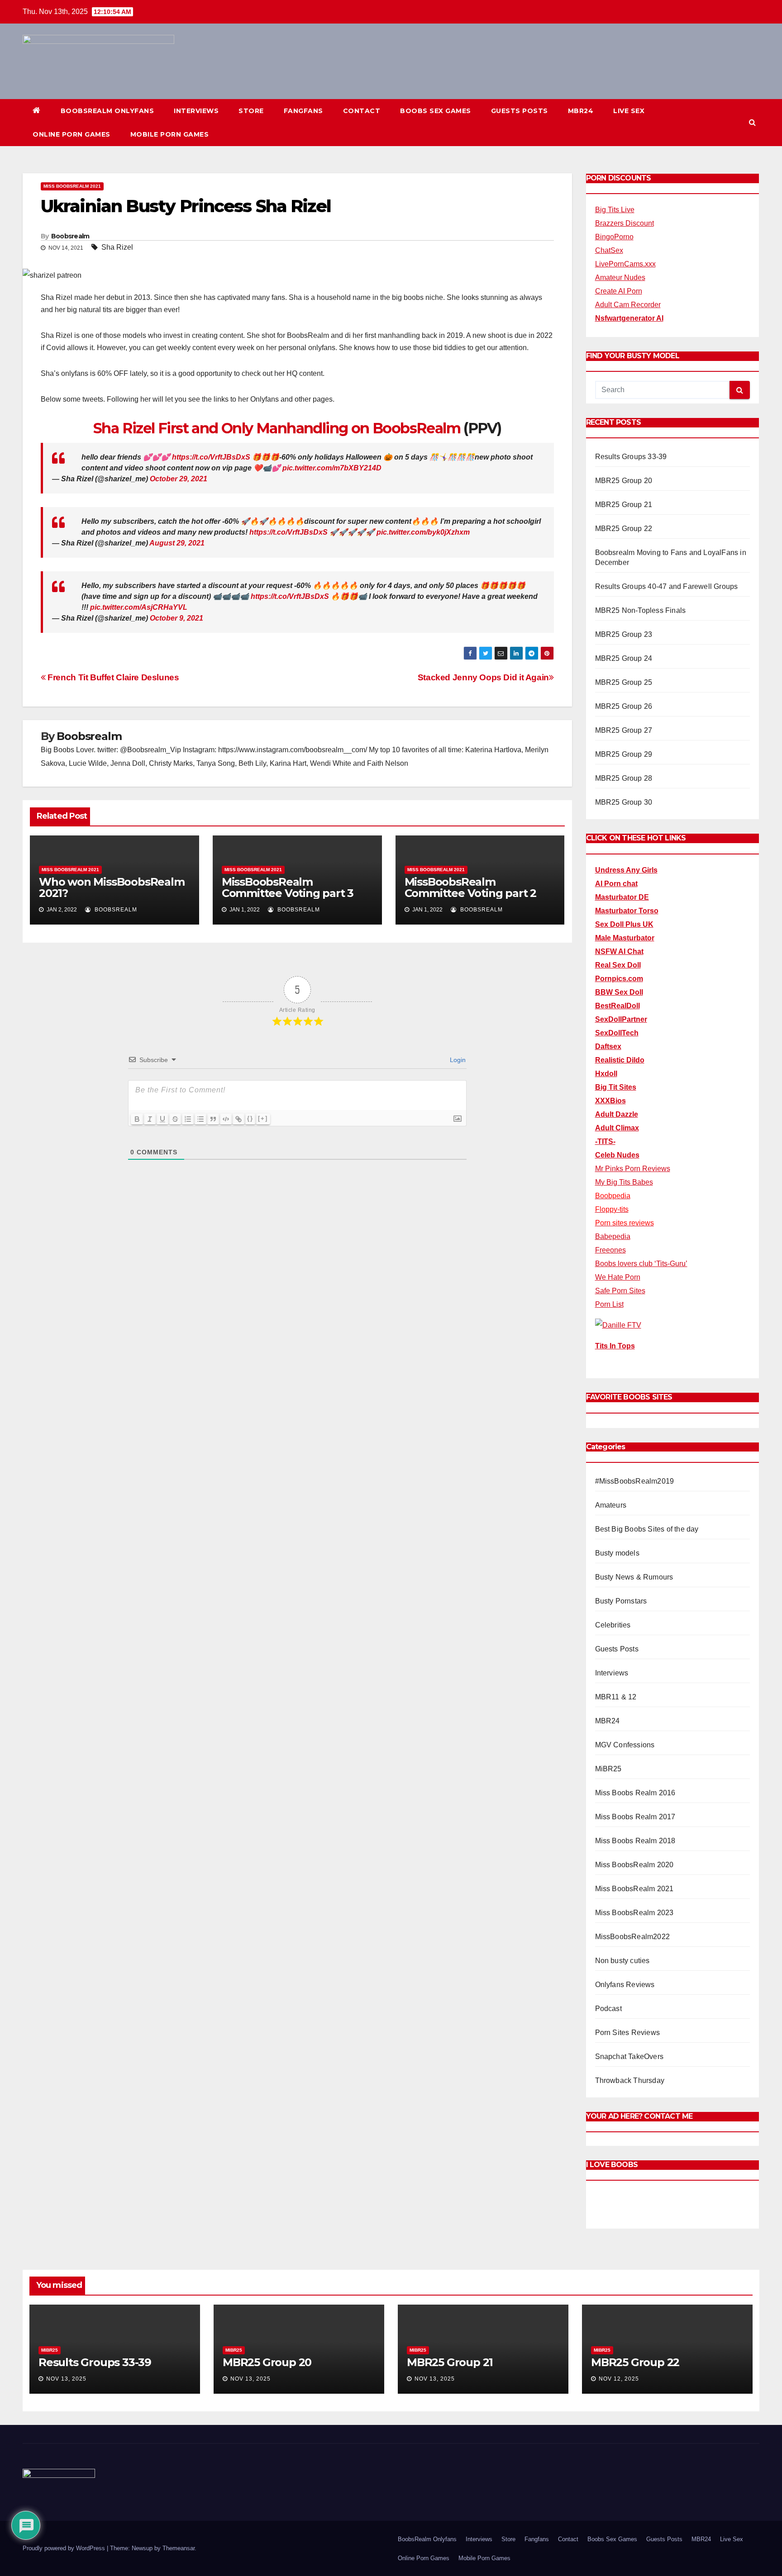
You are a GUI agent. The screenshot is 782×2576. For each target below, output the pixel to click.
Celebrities (613, 1625)
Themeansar (179, 2548)
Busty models (617, 1553)
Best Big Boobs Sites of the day (647, 1529)
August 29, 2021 (177, 543)
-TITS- (605, 1141)
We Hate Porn (618, 1277)
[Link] (238, 1119)
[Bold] (137, 1119)
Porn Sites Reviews (628, 2033)
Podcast (608, 2009)
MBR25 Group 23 (624, 634)
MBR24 (581, 111)
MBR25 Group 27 (624, 730)
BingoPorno (614, 237)
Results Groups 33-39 (631, 457)
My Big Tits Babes (624, 1182)
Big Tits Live (615, 210)
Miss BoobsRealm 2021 (72, 186)
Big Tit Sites (616, 1087)
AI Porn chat (616, 884)
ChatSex (609, 250)
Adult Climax (617, 1128)
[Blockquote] (213, 1119)
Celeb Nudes (617, 1155)
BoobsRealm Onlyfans (107, 111)
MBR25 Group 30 (624, 802)
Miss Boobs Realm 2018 (635, 1841)
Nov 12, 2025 (619, 2379)
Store (251, 111)
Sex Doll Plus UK (624, 924)
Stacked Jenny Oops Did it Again (483, 677)
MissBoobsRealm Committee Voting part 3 (288, 887)
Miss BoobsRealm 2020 (634, 1865)
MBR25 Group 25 (624, 682)
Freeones (610, 1250)
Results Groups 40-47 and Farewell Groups (667, 586)
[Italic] (150, 1119)
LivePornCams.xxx (625, 264)
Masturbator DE (622, 897)
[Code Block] (226, 1119)
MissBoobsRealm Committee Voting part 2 (470, 887)
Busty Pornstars (621, 1601)
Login (457, 1060)
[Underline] (162, 1119)
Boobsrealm (70, 236)
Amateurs (611, 1505)
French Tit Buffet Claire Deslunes (112, 677)
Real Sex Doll (618, 965)
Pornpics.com (619, 979)
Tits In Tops (615, 1346)
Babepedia (613, 1236)
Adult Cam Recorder (628, 305)
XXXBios (610, 1101)
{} (250, 1118)
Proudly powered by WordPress (65, 2548)
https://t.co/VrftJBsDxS (211, 457)
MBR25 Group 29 (624, 754)
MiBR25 (608, 1769)
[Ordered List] (188, 1119)
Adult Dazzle (617, 1114)
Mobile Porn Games (170, 134)
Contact (362, 111)
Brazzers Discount (625, 223)
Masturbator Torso (627, 911)
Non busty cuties (622, 1961)
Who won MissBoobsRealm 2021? (112, 887)
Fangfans (303, 111)
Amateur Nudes (620, 278)
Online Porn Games (72, 134)
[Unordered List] (200, 1119)
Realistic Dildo (620, 1060)
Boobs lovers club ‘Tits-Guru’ (641, 1264)
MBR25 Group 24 (624, 658)
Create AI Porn (619, 291)
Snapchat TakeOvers (629, 2057)
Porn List (609, 1304)
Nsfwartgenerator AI (629, 318)
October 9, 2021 (176, 618)
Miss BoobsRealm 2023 (634, 1913)
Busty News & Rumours (634, 1577)
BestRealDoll (617, 1006)
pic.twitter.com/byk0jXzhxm (423, 532)
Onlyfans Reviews (625, 1985)
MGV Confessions (625, 1745)
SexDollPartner (621, 1019)
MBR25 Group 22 (624, 529)
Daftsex (608, 1046)
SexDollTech (617, 1033)
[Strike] (175, 1119)
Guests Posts (520, 111)
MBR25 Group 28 (624, 778)
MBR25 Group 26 (624, 706)
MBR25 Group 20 (624, 481)
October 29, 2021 (179, 479)
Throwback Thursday (630, 2080)
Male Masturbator (625, 938)
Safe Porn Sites (620, 1291)
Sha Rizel (117, 247)
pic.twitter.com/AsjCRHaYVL (139, 607)
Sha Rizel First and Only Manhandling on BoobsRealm (277, 428)
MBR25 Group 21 (624, 505)
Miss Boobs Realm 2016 (635, 1793)
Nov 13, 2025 (66, 2379)
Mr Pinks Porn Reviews (633, 1169)
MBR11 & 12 (616, 1697)
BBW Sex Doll (619, 992)
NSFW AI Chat (619, 951)
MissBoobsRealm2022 (633, 1937)
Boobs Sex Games (436, 111)
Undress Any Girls (626, 870)
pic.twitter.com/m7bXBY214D (332, 468)
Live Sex (629, 111)
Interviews (196, 111)
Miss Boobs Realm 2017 (635, 1817)
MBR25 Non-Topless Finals (641, 610)
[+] (263, 1118)
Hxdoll (606, 1074)
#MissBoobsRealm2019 (635, 1481)
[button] (752, 122)
